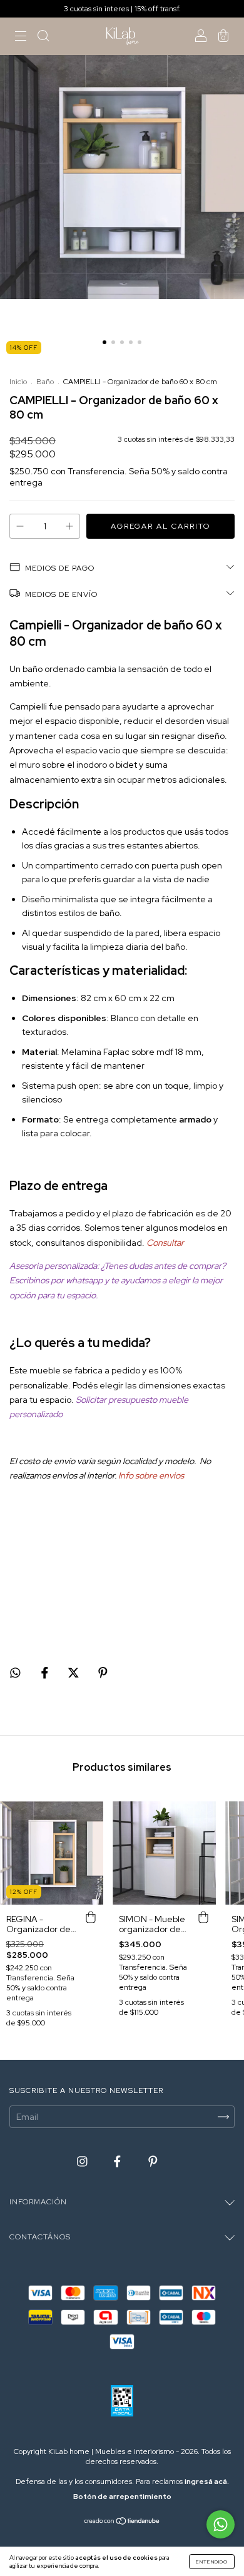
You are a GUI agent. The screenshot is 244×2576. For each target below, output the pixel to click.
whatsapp (84, 1280)
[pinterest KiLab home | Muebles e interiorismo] (153, 2161)
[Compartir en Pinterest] (103, 1673)
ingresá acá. (207, 2482)
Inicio (18, 382)
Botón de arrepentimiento (122, 2497)
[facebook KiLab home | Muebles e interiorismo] (118, 2161)
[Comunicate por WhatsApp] (221, 2524)
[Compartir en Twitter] (74, 1673)
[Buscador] (43, 38)
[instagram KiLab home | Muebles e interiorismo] (83, 2161)
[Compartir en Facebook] (46, 1673)
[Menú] (21, 38)
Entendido (212, 2562)
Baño (45, 382)
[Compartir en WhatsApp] (15, 1673)
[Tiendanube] (122, 2522)
